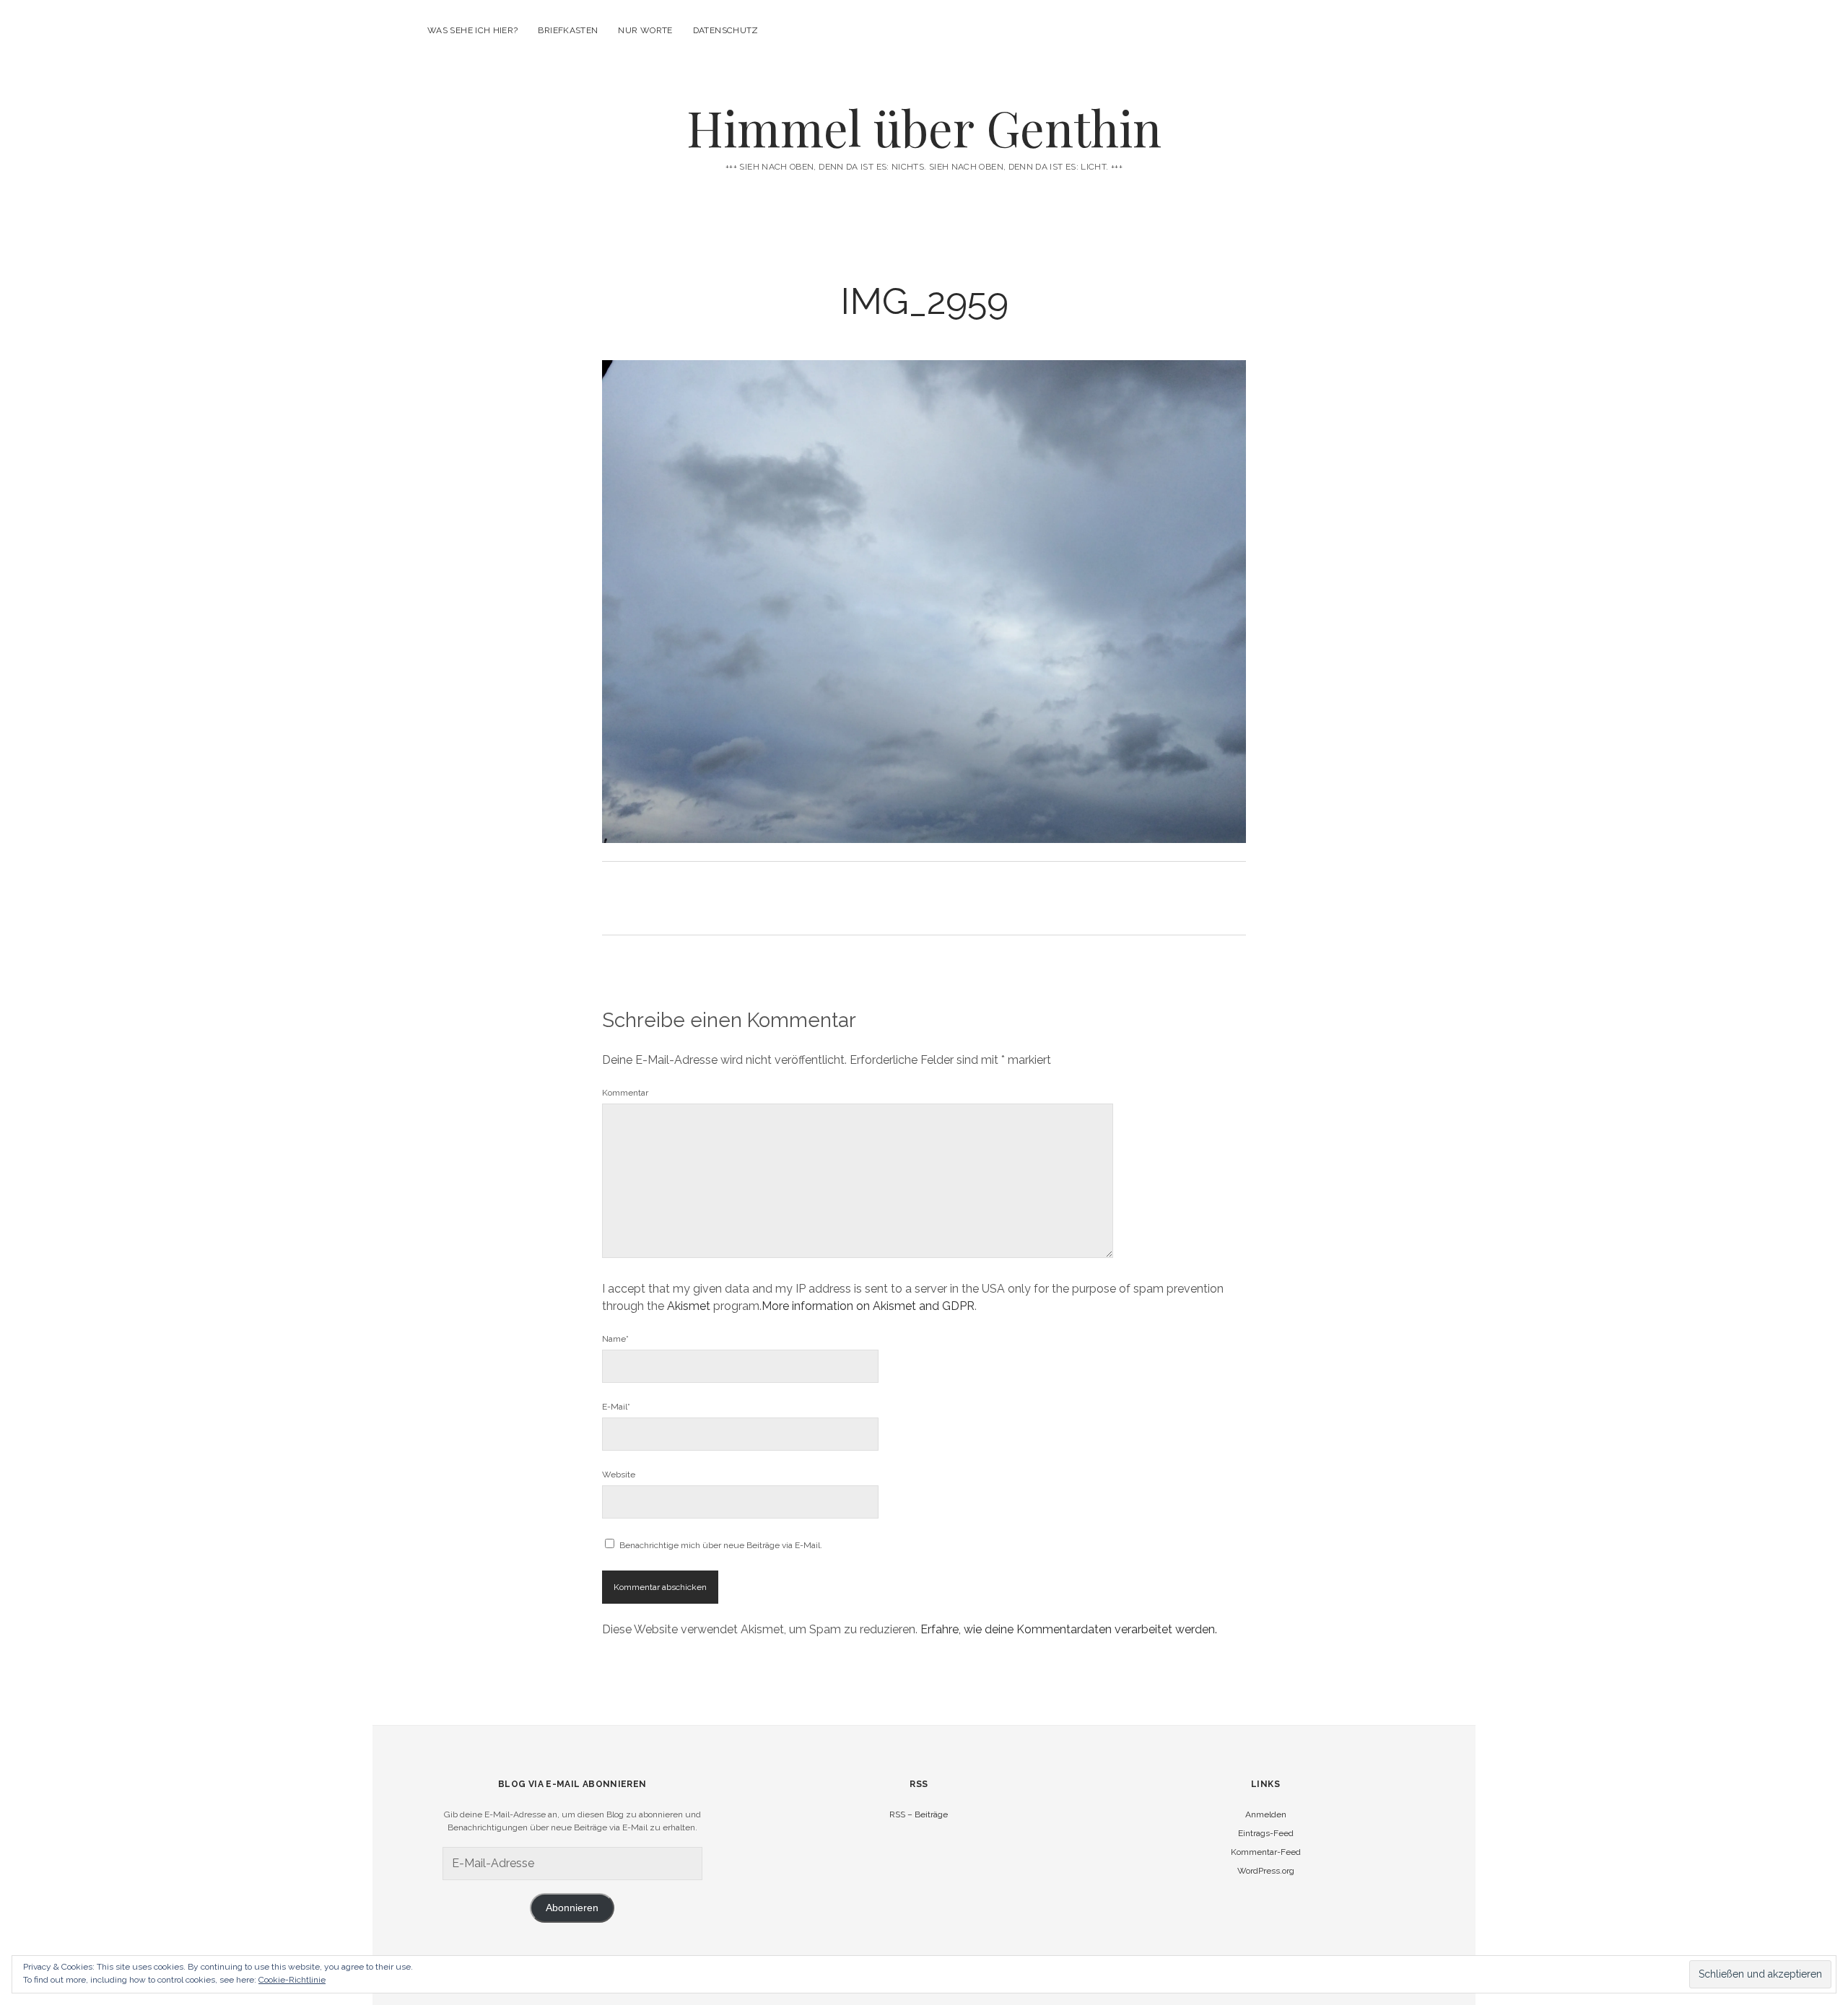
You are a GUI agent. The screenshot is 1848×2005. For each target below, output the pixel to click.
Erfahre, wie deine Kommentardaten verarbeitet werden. (1069, 1629)
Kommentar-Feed (1266, 1852)
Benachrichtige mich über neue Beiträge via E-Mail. (721, 1545)
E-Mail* (616, 1407)
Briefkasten (568, 30)
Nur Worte (645, 30)
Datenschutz (726, 30)
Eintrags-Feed (1266, 1833)
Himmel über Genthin (924, 127)
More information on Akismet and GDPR (868, 1306)
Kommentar (625, 1093)
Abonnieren (572, 1908)
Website (619, 1475)
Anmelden (1266, 1814)
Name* (615, 1339)
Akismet (689, 1306)
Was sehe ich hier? (472, 30)
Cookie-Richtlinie (292, 1980)
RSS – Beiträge (919, 1814)
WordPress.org (1266, 1871)
